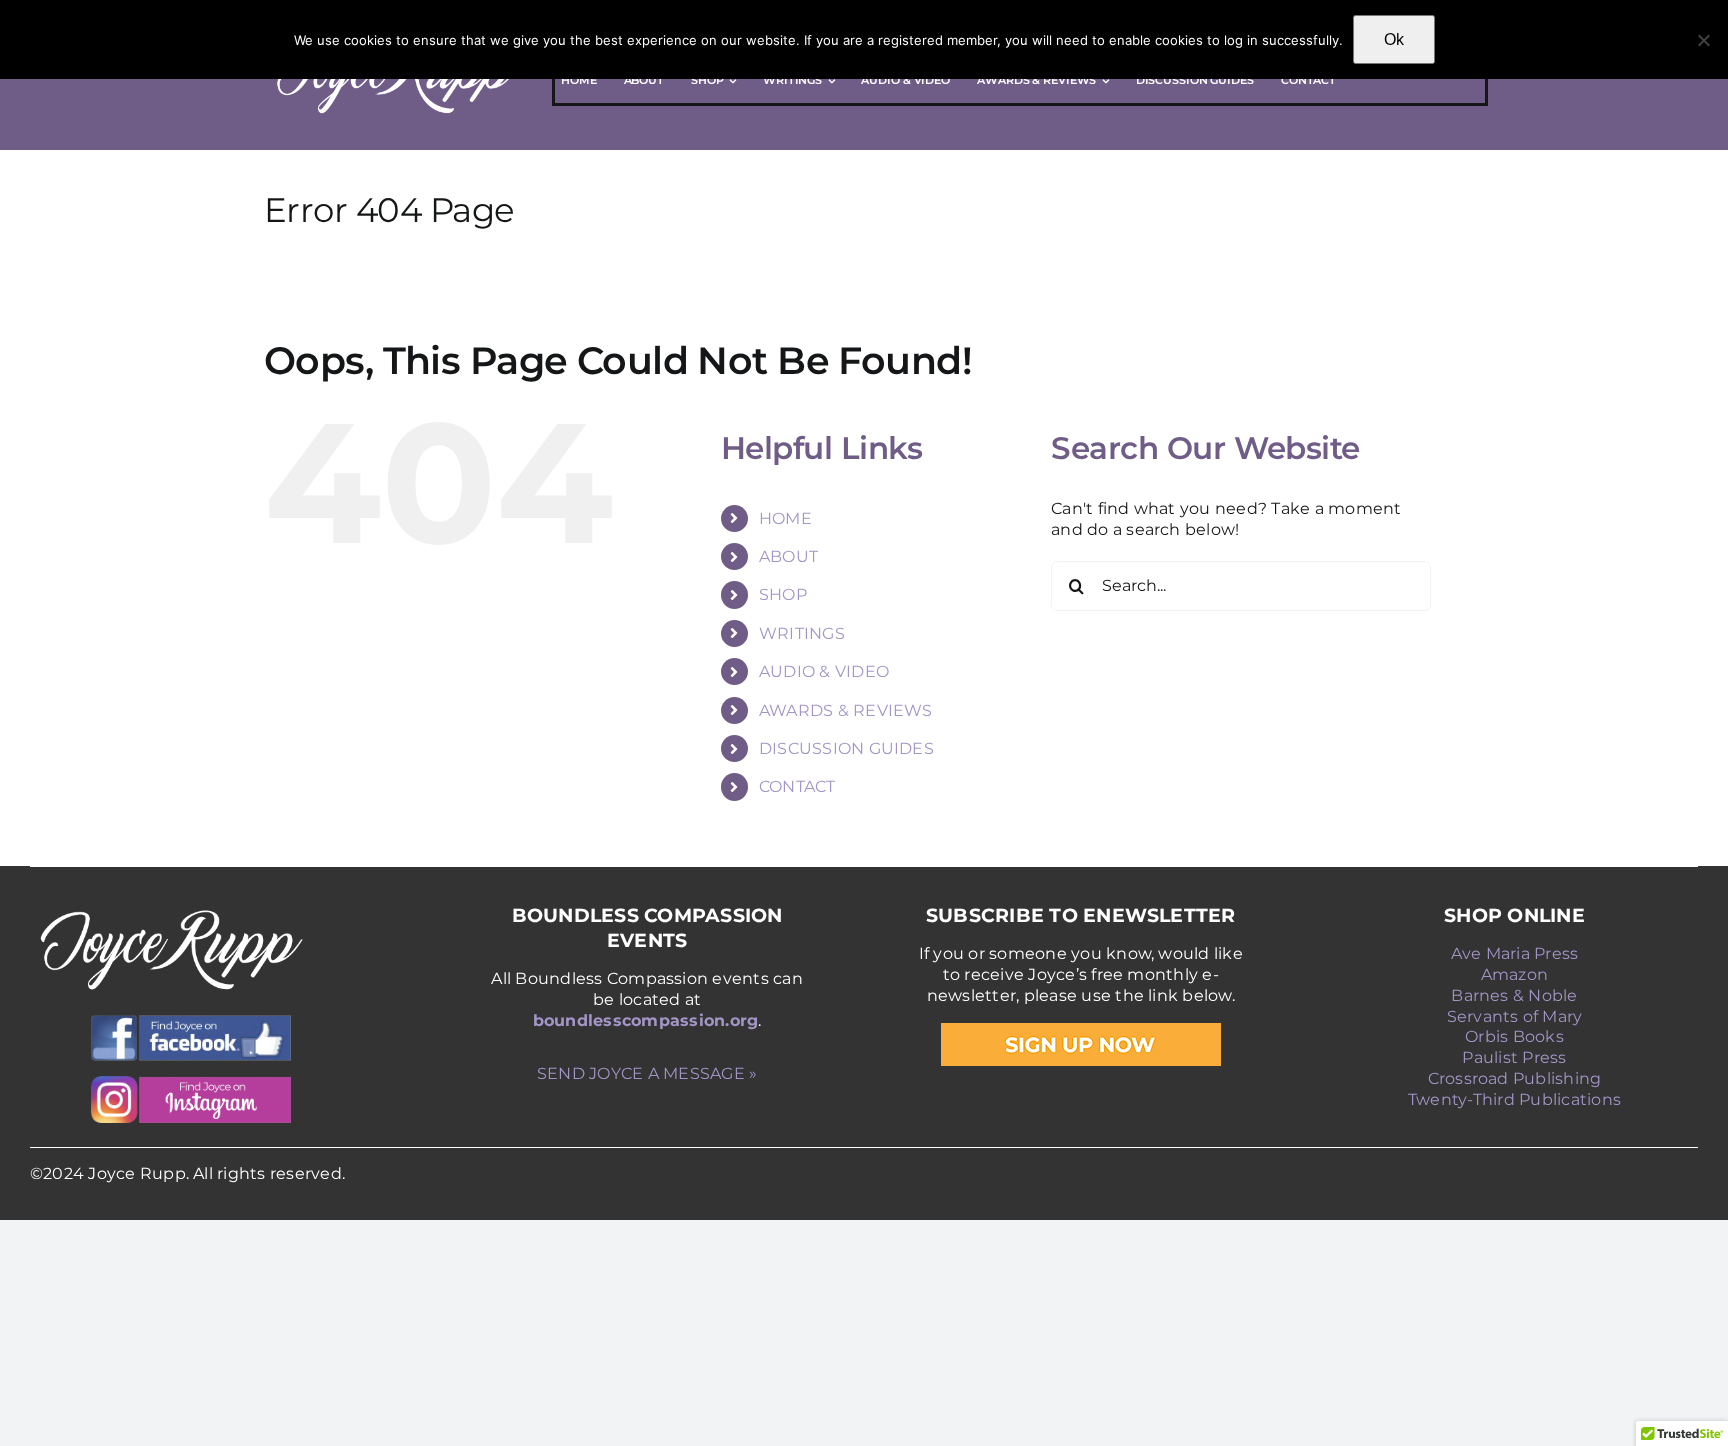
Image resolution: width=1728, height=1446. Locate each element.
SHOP (783, 594)
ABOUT (788, 556)
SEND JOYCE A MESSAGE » (647, 1073)
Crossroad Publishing (1515, 1078)
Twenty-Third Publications (1514, 1099)
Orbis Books (1514, 1036)
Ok (1394, 39)
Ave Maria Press (1515, 953)
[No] (1703, 40)
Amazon (1514, 974)
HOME (785, 518)
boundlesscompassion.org (646, 1020)
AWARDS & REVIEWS (846, 710)
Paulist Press (1514, 1057)
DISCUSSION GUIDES (846, 748)
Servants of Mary (1515, 1016)
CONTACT (797, 786)
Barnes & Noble (1514, 995)
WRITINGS (802, 633)
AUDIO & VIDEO (824, 671)
